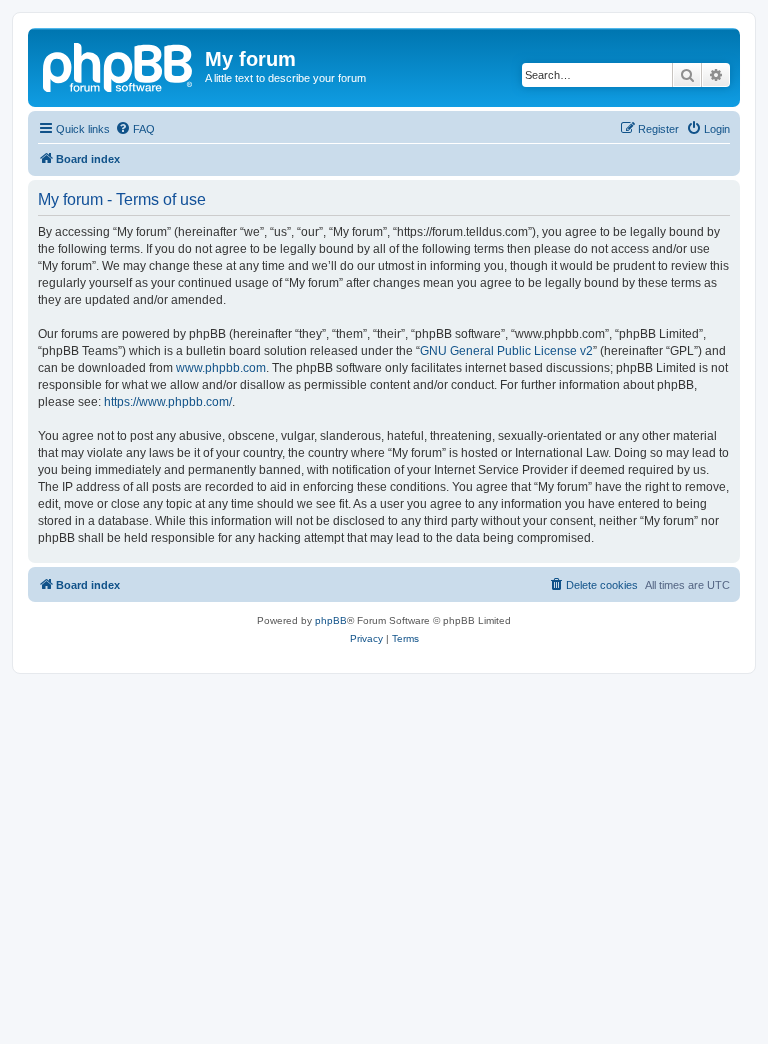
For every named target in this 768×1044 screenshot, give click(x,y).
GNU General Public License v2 (506, 351)
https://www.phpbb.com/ (168, 402)
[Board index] (119, 65)
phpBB (331, 620)
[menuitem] (135, 129)
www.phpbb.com (221, 368)
